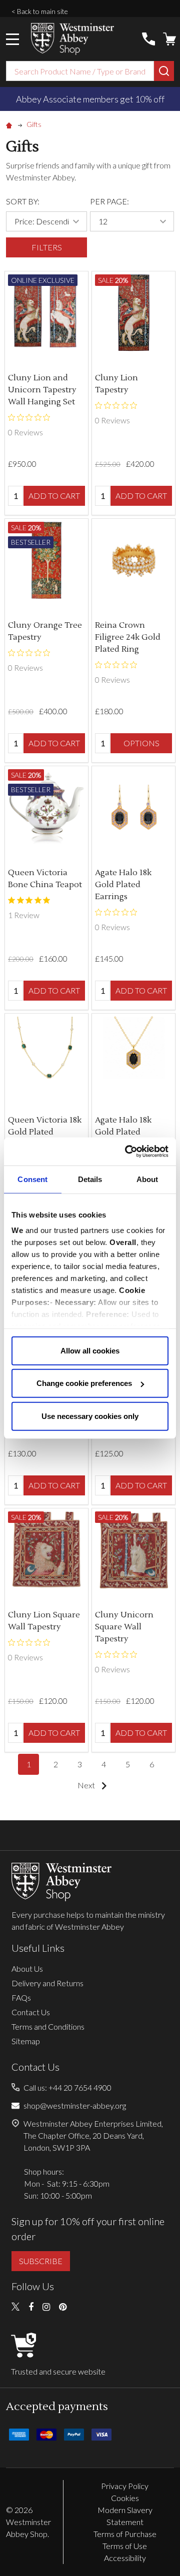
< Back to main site (40, 11)
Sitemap (26, 2041)
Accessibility (125, 2558)
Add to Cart (54, 496)
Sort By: (23, 201)
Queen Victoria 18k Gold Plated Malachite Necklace (46, 1132)
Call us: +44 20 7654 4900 (67, 2087)
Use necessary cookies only (90, 1416)
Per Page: (109, 201)
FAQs (21, 1997)
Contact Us (31, 2012)
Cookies (125, 2498)
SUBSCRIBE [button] (41, 2261)
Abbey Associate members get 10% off (90, 99)
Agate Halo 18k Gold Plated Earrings (123, 885)
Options (141, 743)
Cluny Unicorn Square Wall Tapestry (124, 1627)
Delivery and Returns (47, 1983)
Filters (47, 247)
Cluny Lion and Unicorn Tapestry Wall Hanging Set (42, 390)
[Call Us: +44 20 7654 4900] (148, 39)
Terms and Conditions (48, 2026)
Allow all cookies (90, 1350)
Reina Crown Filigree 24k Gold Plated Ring (128, 637)
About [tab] (147, 1179)
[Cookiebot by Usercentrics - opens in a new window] (127, 1152)
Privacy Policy (125, 2486)
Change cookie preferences (84, 1383)
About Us (27, 1968)
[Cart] (169, 39)
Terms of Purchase (125, 2534)
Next (87, 1785)
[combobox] (80, 71)
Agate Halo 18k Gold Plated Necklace (123, 1132)
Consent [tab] (32, 1179)
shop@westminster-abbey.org (75, 2105)
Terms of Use (125, 2546)
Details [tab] (90, 1179)
